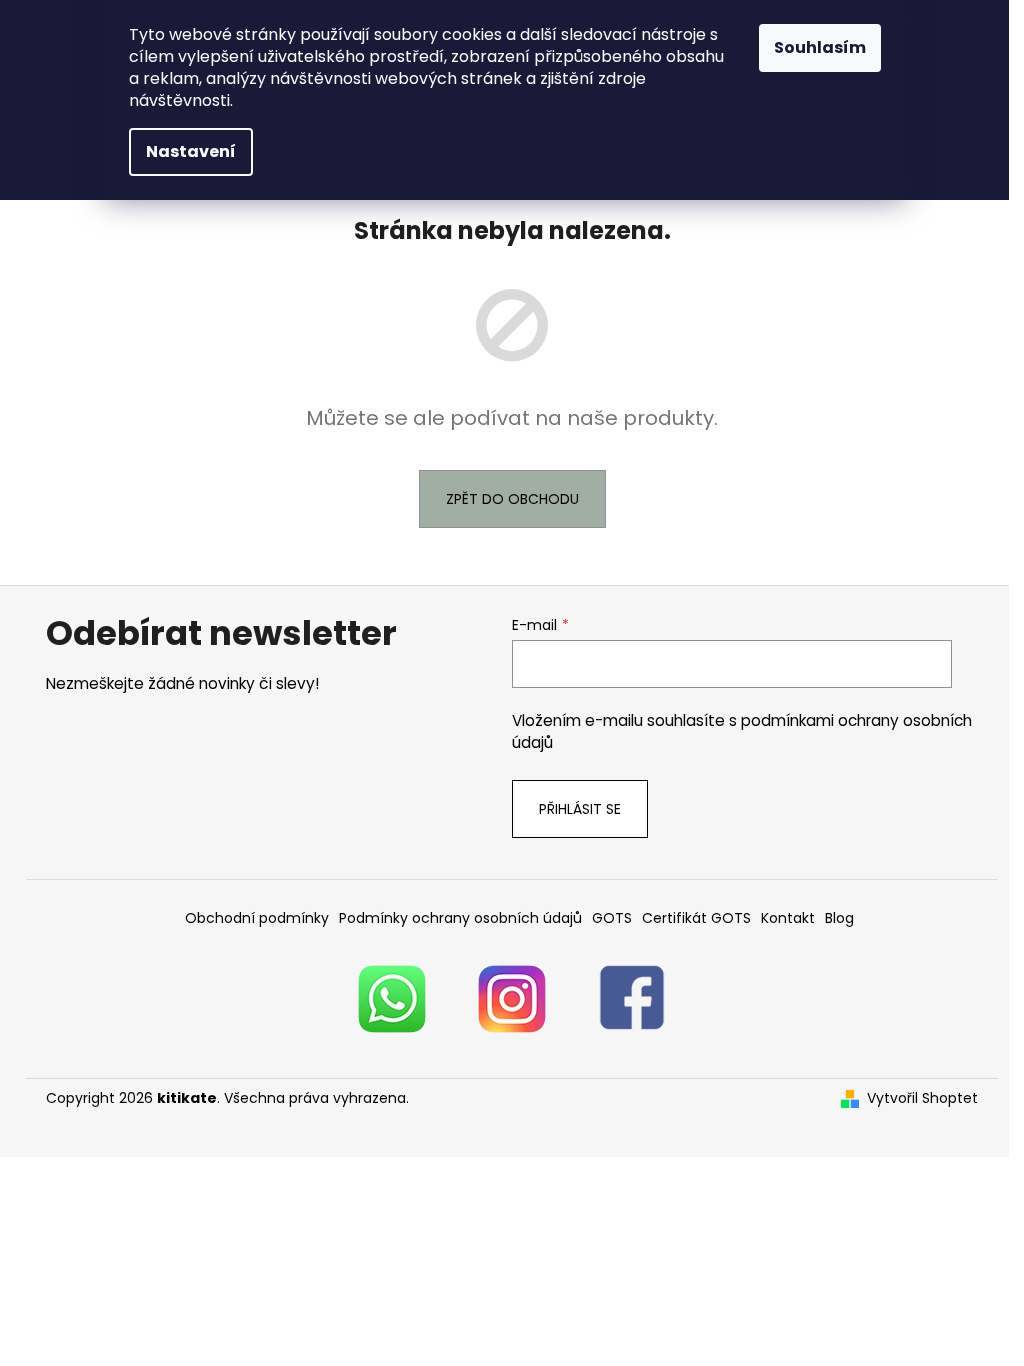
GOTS (612, 918)
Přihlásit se (580, 809)
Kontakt (788, 918)
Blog (839, 918)
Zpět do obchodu (512, 499)
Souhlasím (820, 47)
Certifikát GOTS (696, 918)
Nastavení (191, 151)
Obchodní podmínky (257, 918)
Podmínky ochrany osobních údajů (460, 918)
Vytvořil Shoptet (922, 1098)
